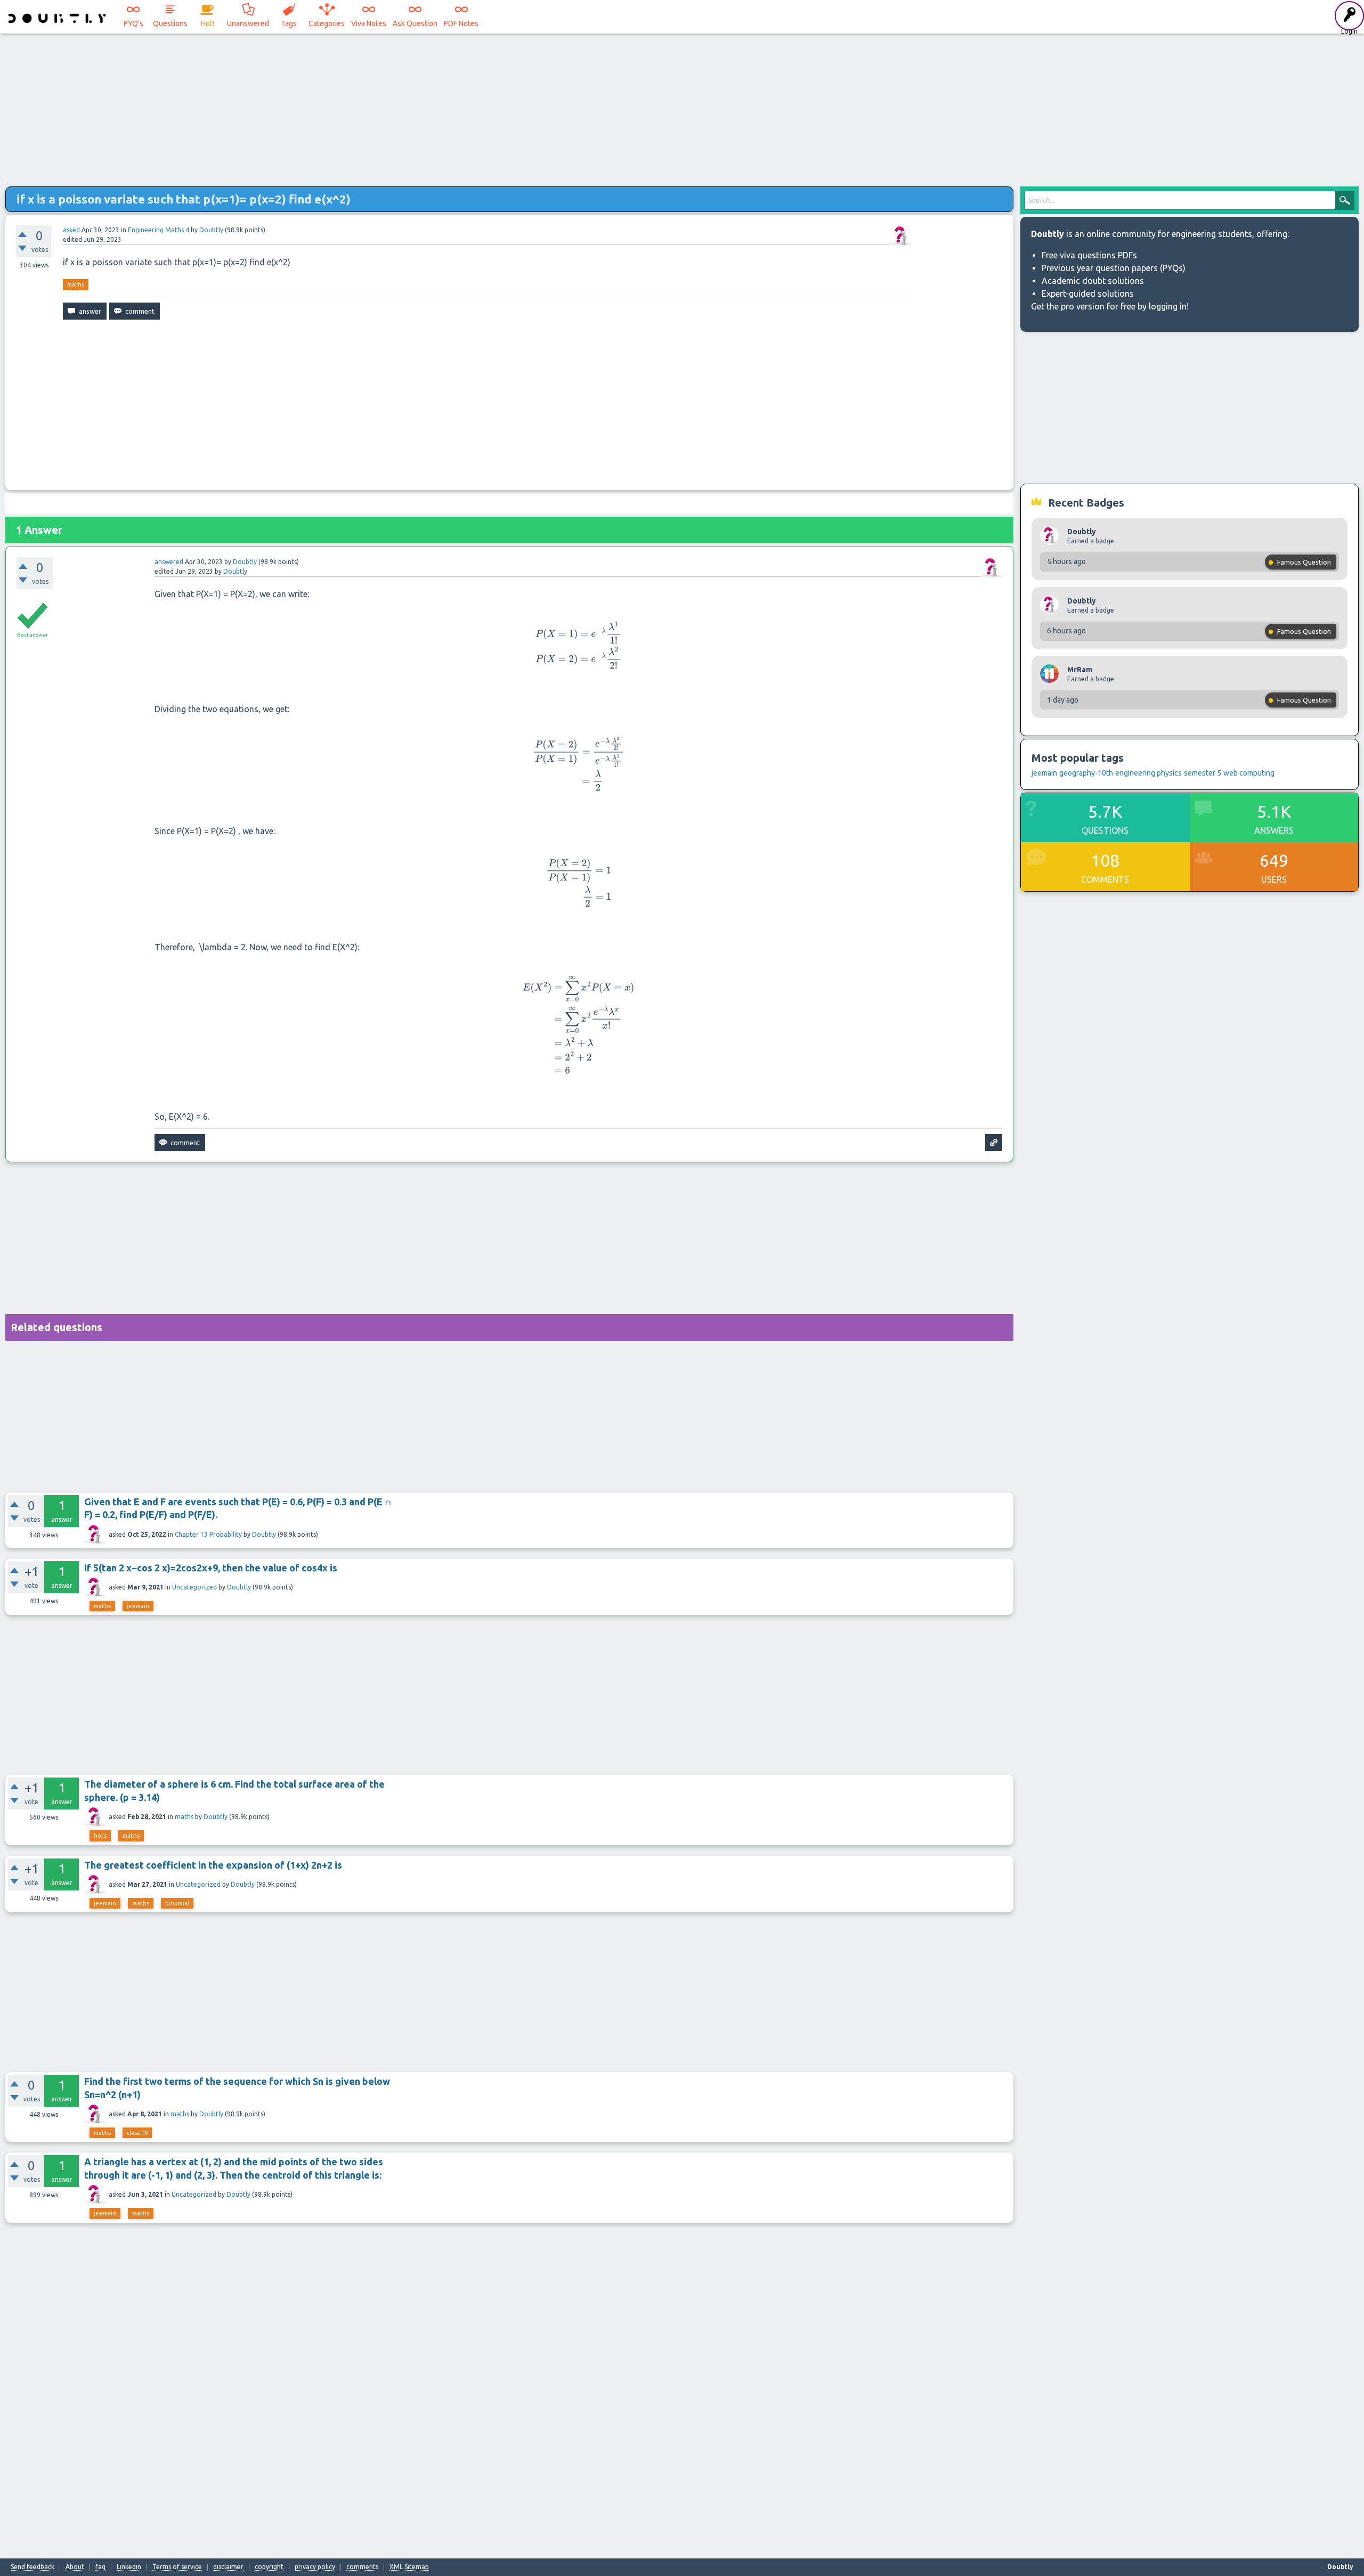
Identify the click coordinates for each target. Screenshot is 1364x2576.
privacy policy (315, 2567)
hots (100, 1836)
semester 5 (1203, 773)
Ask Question (415, 23)
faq (100, 2567)
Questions (170, 23)
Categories (327, 23)
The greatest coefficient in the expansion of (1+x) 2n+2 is (213, 1865)
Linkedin (129, 2567)
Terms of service (177, 2567)
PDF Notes (461, 23)
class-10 (137, 2133)
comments (362, 2567)
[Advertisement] (682, 107)
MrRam (1080, 670)
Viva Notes (369, 23)
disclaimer (228, 2567)
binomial (177, 1903)
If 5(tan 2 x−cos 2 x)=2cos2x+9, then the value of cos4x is (211, 1568)
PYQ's (133, 23)
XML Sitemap (409, 2567)
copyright (269, 2567)
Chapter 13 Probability (208, 1534)
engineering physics (1148, 773)
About (75, 2567)
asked (71, 230)
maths (76, 284)
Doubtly (264, 1534)
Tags (289, 23)
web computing (1249, 773)
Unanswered (248, 23)
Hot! (208, 23)
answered (169, 562)
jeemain (138, 1606)
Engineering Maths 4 (159, 230)
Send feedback (33, 2567)
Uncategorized (194, 1587)
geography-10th (1086, 773)
